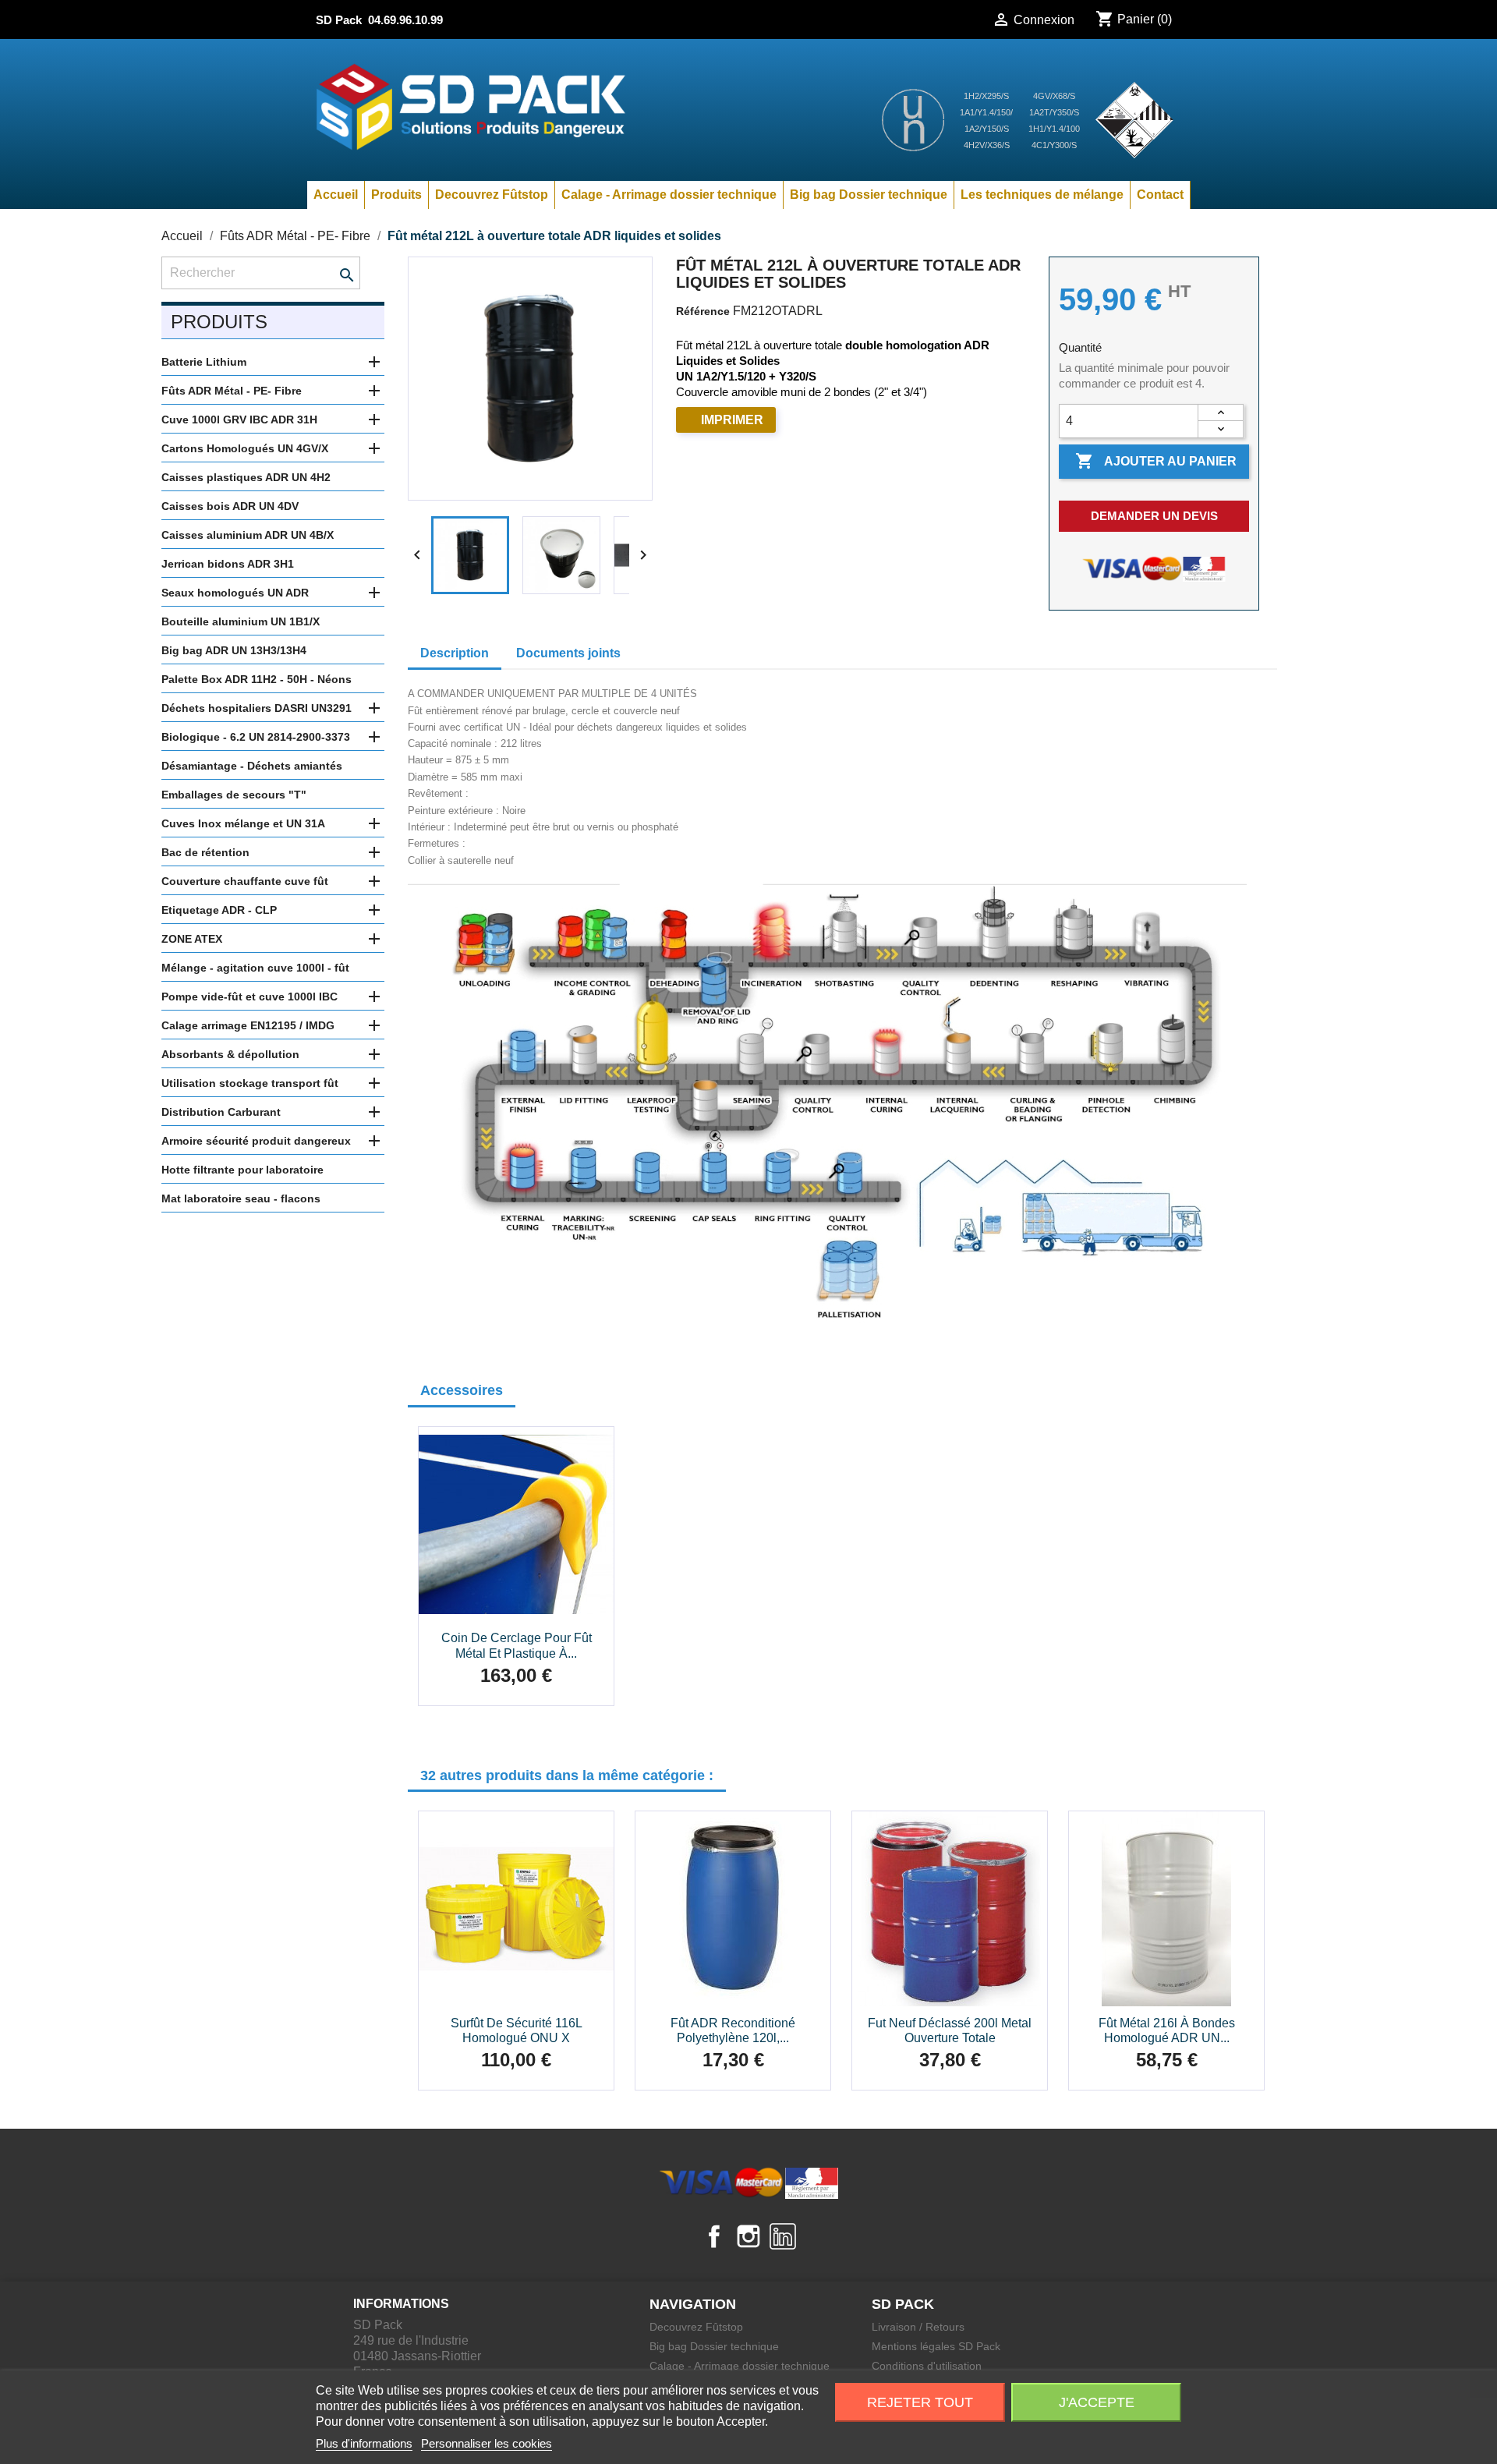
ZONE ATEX (192, 939)
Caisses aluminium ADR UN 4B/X (248, 535)
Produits (396, 195)
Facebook (714, 2236)
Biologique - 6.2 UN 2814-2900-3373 (256, 737)
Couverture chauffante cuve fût (245, 881)
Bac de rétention (205, 852)
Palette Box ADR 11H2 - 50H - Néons (257, 679)
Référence (703, 311)
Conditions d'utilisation (927, 2366)
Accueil (336, 195)
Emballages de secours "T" (234, 795)
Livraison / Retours (918, 2327)
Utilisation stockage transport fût (250, 1083)
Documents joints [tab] (568, 653)
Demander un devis (1154, 516)
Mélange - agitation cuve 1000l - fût (255, 968)
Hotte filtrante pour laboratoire (242, 1170)
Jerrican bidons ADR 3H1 (228, 564)
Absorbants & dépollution (230, 1054)
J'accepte (1097, 2402)
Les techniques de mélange (1042, 195)
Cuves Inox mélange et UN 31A (243, 823)
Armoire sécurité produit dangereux (256, 1141)
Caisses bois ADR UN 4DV (230, 506)
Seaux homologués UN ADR (235, 593)
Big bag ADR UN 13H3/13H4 (234, 650)
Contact (1160, 195)
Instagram (748, 2236)
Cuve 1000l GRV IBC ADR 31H (239, 420)
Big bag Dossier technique (869, 195)
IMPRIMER (732, 420)
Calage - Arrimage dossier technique (669, 195)
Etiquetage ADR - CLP (219, 910)
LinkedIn (783, 2236)
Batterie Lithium (204, 362)
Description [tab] (455, 653)
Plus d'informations (364, 2443)
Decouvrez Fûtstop (492, 195)
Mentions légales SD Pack (936, 2346)
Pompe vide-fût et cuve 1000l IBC (249, 997)
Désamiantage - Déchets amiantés (252, 766)
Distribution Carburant (221, 1112)
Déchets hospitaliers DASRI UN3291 (257, 708)
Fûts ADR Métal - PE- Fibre (232, 391)
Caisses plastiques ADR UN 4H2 (246, 477)
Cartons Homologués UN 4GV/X (245, 448)
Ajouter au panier (1156, 461)
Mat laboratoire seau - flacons (241, 1198)
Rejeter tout (920, 2402)
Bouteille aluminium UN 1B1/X (241, 621)
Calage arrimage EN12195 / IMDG (248, 1025)
